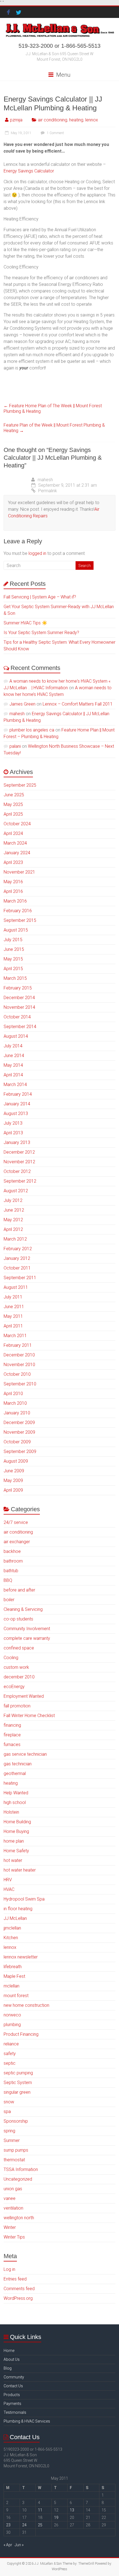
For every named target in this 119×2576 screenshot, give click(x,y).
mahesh (45, 480)
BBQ (8, 1580)
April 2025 (13, 814)
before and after (19, 1590)
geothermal (15, 1773)
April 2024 (13, 833)
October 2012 (17, 1171)
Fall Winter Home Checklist (29, 1716)
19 (56, 2518)
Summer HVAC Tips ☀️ (25, 623)
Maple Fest (14, 1976)
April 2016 (13, 891)
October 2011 (17, 1268)
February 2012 (18, 1249)
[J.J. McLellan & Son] (59, 25)
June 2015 (14, 949)
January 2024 (17, 853)
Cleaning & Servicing (23, 1609)
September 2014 (20, 1027)
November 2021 (19, 872)
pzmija (16, 120)
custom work (16, 1667)
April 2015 (13, 969)
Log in (9, 2269)
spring (9, 2131)
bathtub (11, 1571)
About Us (12, 2359)
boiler (9, 1600)
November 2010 (19, 1365)
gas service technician (25, 1754)
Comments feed (19, 2289)
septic (10, 2063)
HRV (8, 1880)
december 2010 (19, 1677)
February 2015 (18, 988)
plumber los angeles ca (32, 730)
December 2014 (19, 998)
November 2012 (19, 1162)
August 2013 (16, 1113)
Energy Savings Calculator (29, 171)
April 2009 (13, 1490)
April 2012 (13, 1229)
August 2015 (16, 930)
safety (10, 2054)
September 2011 (20, 1278)
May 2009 (13, 1480)
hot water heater (20, 1870)
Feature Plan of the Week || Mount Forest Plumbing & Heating (54, 428)
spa (7, 2111)
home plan (14, 1841)
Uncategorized (18, 2179)
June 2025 (14, 795)
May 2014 (13, 1065)
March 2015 (15, 978)
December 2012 (19, 1152)
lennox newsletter (21, 1957)
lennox (92, 120)
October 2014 (17, 1017)
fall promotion (17, 1706)
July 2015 (13, 940)
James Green (22, 704)
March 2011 (15, 1336)
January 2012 (17, 1258)
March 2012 (15, 1239)
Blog (8, 2368)
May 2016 (13, 882)
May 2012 (13, 1220)
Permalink (48, 491)
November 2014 (19, 1007)
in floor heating (18, 1909)
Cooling (11, 1658)
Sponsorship (16, 2121)
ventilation (13, 2208)
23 (8, 2525)
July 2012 (13, 1200)
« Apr (8, 2545)
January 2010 (17, 1413)
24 (24, 2525)
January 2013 (17, 1142)
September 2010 (20, 1384)
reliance (11, 2044)
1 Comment (55, 133)
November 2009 (19, 1432)
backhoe (12, 1551)
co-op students (18, 1619)
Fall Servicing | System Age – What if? (40, 597)
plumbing (12, 2025)
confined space (19, 1648)
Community (14, 2377)
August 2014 (16, 1036)
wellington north (19, 2218)
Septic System (18, 2083)
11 (40, 2510)
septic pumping (18, 2073)
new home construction (26, 2005)
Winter (10, 2227)
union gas (13, 2189)
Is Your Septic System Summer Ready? (41, 633)
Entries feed (15, 2279)
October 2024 (17, 824)
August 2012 (16, 1191)
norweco (12, 2015)
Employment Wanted (24, 1696)
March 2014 (15, 1085)
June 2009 (14, 1471)
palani (15, 746)
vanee (10, 2198)
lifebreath (13, 1967)
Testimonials (15, 2412)
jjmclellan (12, 1928)
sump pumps (16, 2150)
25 (40, 2525)
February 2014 (18, 1094)
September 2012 (20, 1181)
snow (9, 2102)
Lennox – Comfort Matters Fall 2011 (78, 704)
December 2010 (19, 1355)
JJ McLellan (15, 1918)
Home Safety (16, 1851)
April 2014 (13, 1075)
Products (12, 2395)
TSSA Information (21, 2169)
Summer (12, 2140)
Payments (12, 2404)
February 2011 (18, 1345)
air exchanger (17, 1542)
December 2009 (19, 1423)
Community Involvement (27, 1629)
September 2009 (20, 1451)
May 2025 (13, 804)
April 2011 (13, 1326)
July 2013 (13, 1123)
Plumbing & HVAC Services (27, 2421)
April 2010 (13, 1394)
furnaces (12, 1745)
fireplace (12, 1735)
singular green (17, 2092)
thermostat (14, 2160)
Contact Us (13, 2386)
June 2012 (14, 1210)
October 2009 (17, 1442)
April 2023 (13, 862)
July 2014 (13, 1046)
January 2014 (17, 1104)
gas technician (18, 1764)
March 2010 (15, 1403)
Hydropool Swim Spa (24, 1899)
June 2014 (14, 1056)
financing (12, 1725)
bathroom (13, 1561)
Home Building (17, 1822)
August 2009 (16, 1461)
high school (15, 1802)
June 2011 (14, 1307)
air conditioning (53, 120)
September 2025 (20, 785)
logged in (37, 553)
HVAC (9, 1889)
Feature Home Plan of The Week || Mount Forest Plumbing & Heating (53, 409)
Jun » (19, 2545)
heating (76, 120)
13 (72, 2510)
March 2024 (15, 843)
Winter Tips (14, 2237)
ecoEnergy (14, 1687)
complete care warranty (27, 1638)
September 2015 (20, 920)
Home (9, 2351)
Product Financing (21, 2034)
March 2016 (15, 901)
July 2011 (13, 1297)
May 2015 (13, 959)
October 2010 (17, 1374)
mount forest (16, 1996)
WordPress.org (18, 2298)
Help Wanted (16, 1793)
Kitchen (11, 1938)
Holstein (11, 1812)
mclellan (11, 1986)
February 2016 (18, 911)
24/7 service (16, 1522)
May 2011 (13, 1316)
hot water (13, 1860)
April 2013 (13, 1133)
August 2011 (16, 1287)
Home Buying (16, 1831)
